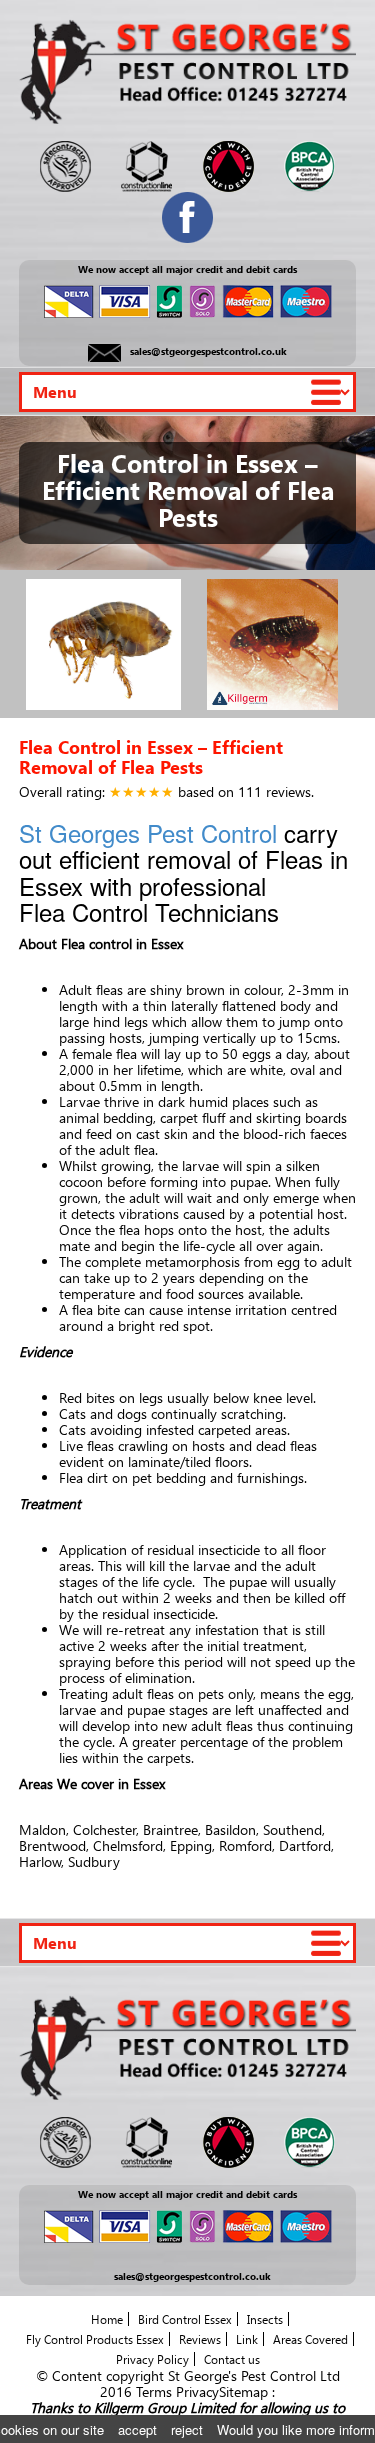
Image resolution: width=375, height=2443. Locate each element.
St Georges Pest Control (148, 832)
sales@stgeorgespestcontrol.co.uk (208, 352)
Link (247, 2339)
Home (107, 2319)
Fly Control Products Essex (95, 2339)
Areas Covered (310, 2339)
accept (137, 2429)
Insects (265, 2319)
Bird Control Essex (185, 2319)
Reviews (200, 2339)
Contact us (232, 2359)
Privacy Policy (152, 2359)
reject (187, 2429)
